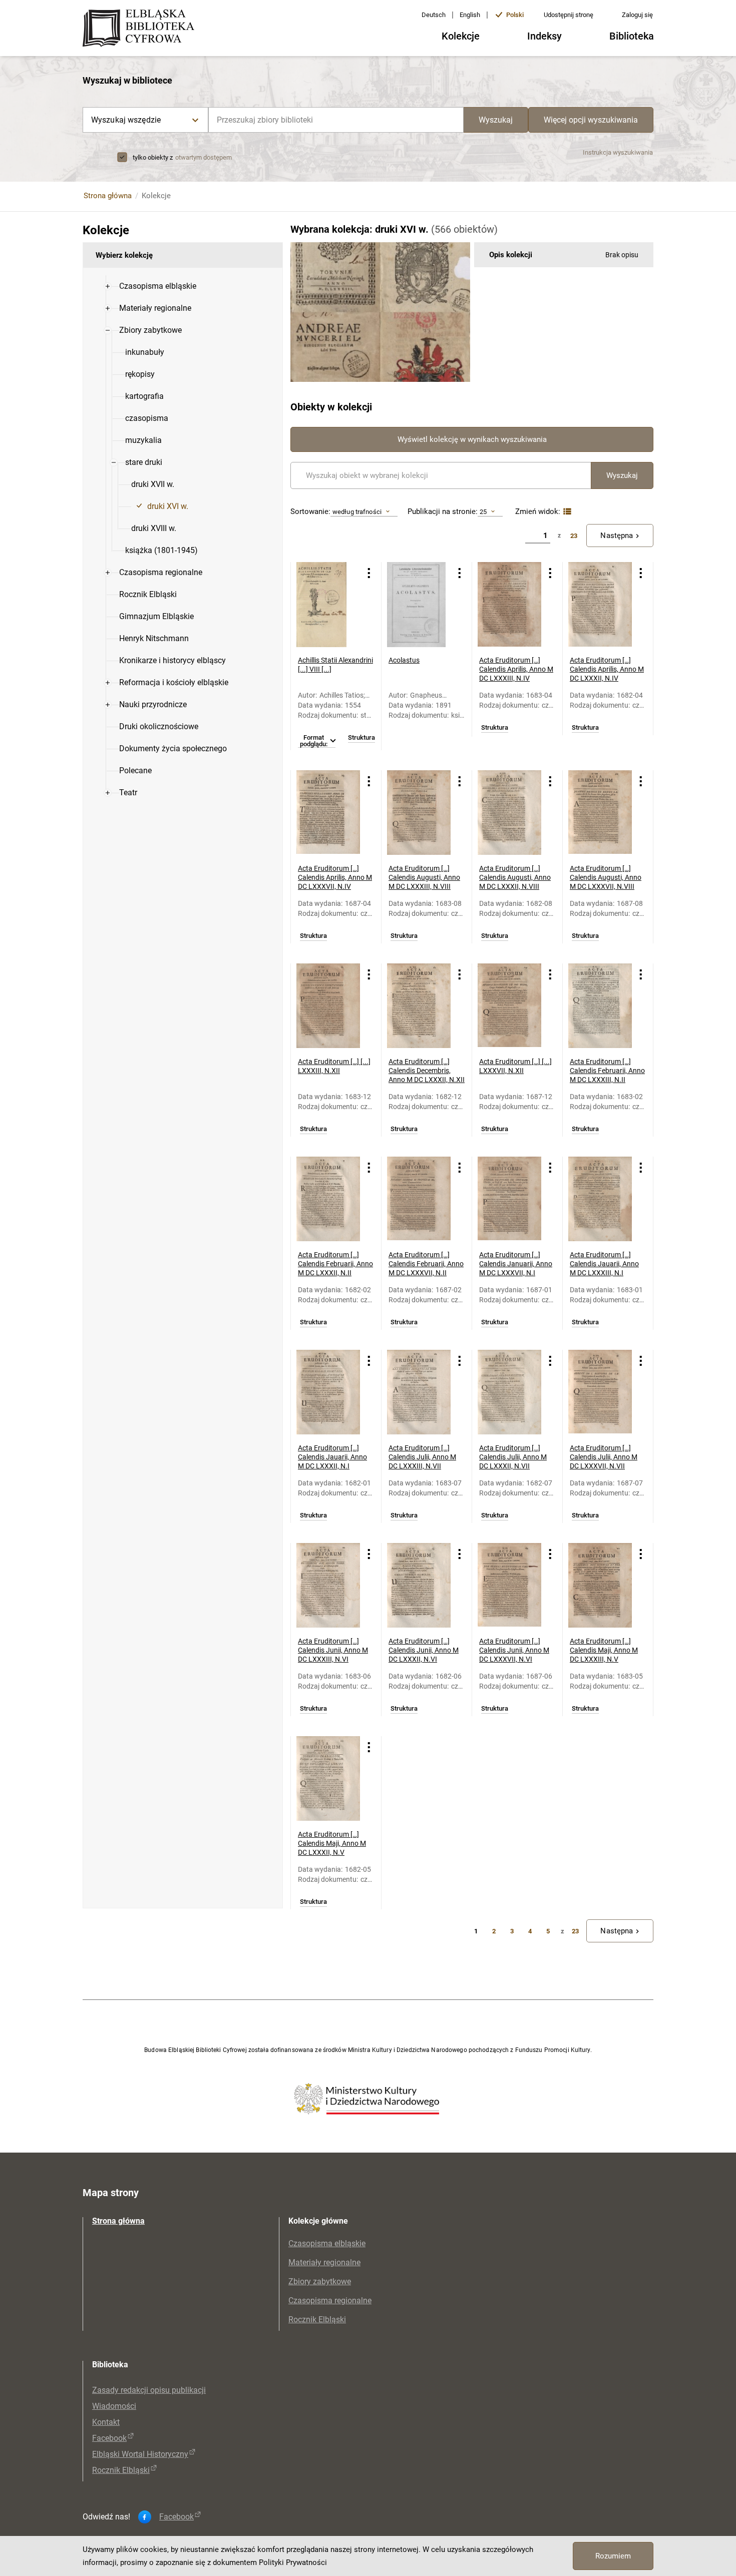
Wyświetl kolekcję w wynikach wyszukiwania (472, 439)
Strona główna (108, 196)
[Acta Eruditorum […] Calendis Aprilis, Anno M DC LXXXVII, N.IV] (328, 813)
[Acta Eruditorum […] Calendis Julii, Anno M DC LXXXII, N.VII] (509, 1392)
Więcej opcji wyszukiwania (591, 120)
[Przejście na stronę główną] (141, 29)
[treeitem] (183, 286)
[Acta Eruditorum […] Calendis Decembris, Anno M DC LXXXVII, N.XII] (509, 1006)
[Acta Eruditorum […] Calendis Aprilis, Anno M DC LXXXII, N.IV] (600, 605)
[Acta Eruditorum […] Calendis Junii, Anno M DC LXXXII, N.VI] (419, 1586)
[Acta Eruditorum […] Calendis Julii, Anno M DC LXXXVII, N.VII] (600, 1392)
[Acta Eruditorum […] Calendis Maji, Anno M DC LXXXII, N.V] (328, 1779)
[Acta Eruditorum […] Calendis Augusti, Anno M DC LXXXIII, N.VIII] (419, 813)
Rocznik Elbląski (317, 2320)
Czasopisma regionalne (330, 2300)
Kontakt (106, 2422)
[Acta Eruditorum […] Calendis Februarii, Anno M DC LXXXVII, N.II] (419, 1199)
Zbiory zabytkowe (320, 2281)
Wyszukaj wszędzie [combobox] (126, 120)
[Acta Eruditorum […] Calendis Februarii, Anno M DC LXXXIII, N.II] (600, 1006)
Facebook (109, 2438)
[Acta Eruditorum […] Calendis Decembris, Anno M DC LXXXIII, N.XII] (328, 1006)
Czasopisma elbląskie (327, 2243)
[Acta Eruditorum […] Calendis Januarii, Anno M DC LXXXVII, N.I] (509, 1199)
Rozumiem (613, 2556)
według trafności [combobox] (357, 512)
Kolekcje (461, 36)
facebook (176, 2517)
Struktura (361, 738)
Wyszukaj (496, 120)
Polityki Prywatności (293, 2562)
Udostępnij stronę (569, 15)
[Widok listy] (566, 512)
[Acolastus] (419, 605)
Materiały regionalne (324, 2262)
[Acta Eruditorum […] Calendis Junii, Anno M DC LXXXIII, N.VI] (328, 1586)
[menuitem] (158, 286)
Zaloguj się (637, 15)
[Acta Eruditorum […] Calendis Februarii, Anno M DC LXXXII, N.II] (328, 1199)
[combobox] (336, 120)
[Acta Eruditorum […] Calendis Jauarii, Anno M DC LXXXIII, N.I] (600, 1199)
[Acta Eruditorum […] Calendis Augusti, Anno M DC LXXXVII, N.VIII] (600, 813)
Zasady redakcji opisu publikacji (149, 2390)
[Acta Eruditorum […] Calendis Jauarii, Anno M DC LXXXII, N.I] (328, 1392)
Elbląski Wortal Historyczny (140, 2454)
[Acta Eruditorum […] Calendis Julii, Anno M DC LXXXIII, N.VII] (419, 1392)
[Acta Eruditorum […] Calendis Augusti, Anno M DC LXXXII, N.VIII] (509, 813)
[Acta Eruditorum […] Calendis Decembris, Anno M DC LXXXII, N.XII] (419, 1006)
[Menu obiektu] (369, 573)
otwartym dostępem (204, 157)
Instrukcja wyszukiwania (618, 152)
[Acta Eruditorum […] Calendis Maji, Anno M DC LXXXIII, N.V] (600, 1586)
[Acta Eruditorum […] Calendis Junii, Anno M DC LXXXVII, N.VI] (509, 1586)
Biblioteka (632, 36)
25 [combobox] (483, 512)
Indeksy (544, 36)
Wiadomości (114, 2406)
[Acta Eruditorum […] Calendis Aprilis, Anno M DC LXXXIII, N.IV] (509, 605)
